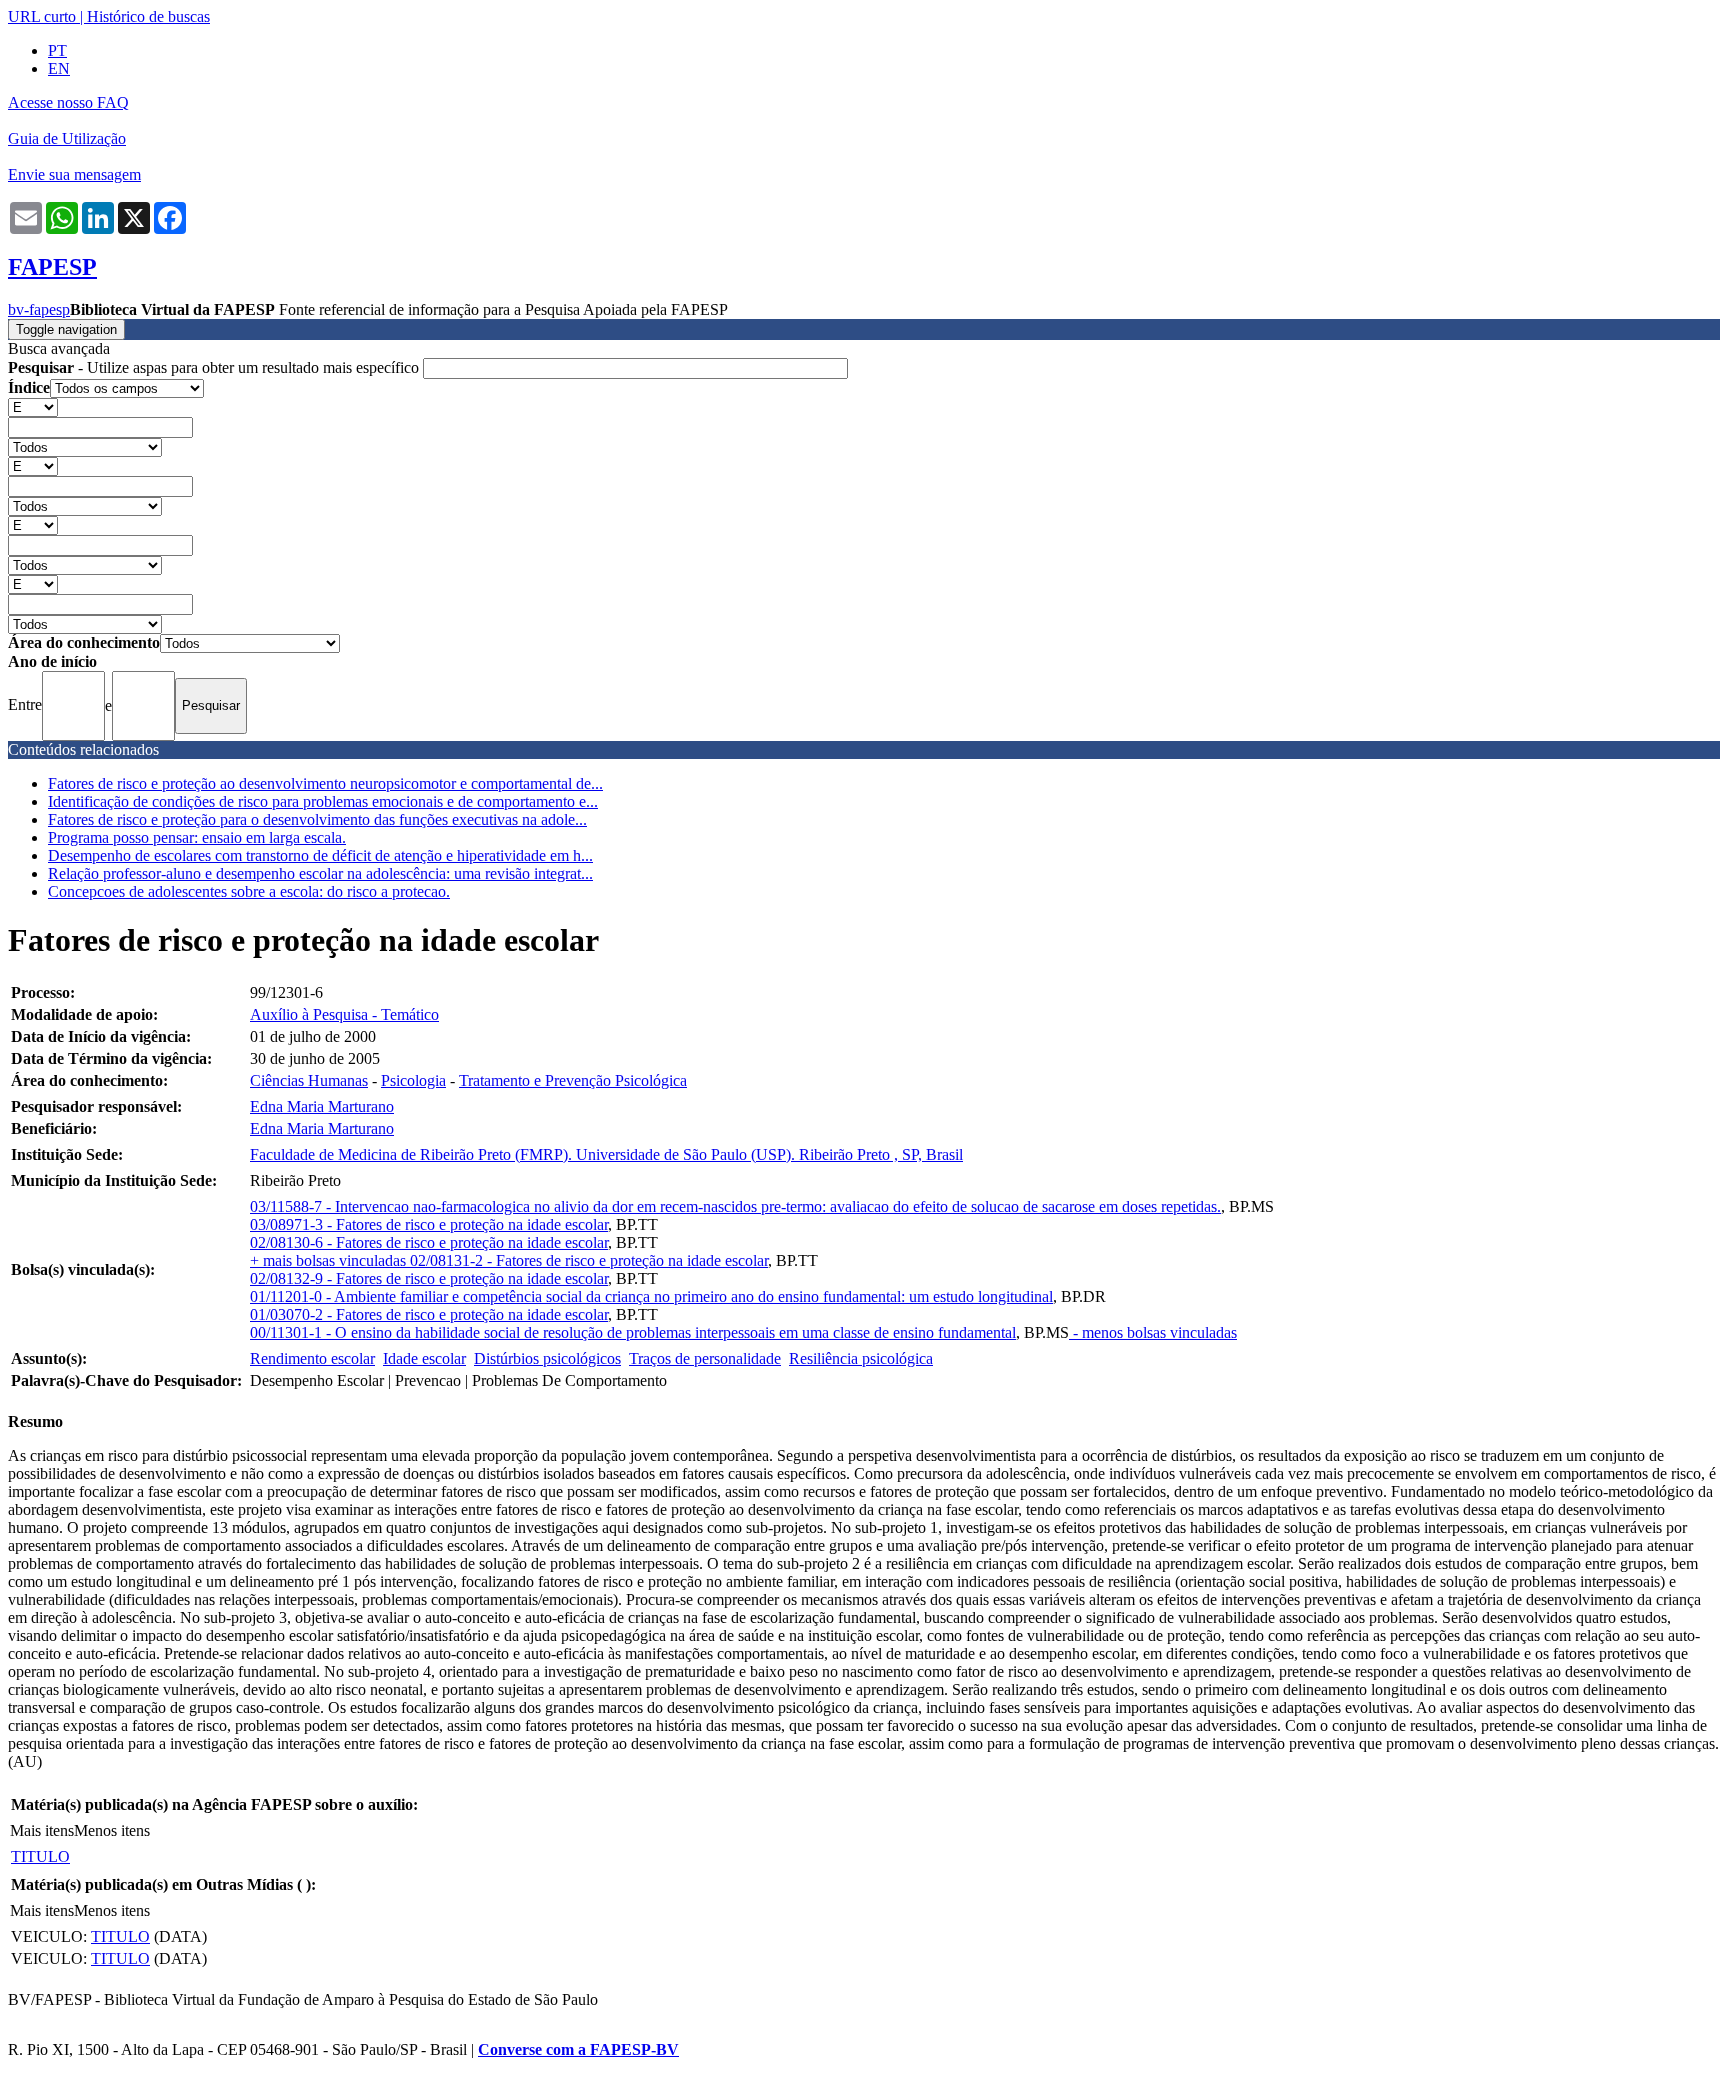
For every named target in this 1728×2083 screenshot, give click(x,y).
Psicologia (413, 1080)
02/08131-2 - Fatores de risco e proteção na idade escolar (589, 1260)
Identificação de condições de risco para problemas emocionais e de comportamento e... (323, 801)
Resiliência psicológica (861, 1358)
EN (59, 68)
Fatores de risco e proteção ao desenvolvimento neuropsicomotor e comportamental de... (325, 783)
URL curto (42, 16)
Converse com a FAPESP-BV (578, 2049)
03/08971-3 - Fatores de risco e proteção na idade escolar (429, 1224)
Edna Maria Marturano (322, 1106)
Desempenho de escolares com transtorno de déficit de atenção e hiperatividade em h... (320, 855)
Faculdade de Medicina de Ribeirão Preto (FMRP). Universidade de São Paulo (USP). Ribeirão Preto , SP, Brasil (606, 1154)
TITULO (40, 1856)
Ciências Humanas (309, 1080)
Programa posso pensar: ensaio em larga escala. (197, 837)
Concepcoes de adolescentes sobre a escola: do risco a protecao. (249, 891)
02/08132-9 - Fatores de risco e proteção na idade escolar (429, 1278)
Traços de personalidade (705, 1358)
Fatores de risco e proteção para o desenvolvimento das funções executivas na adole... (317, 819)
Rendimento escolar (312, 1358)
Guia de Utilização (67, 138)
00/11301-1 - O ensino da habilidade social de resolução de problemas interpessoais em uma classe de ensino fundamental (633, 1332)
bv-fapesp (39, 309)
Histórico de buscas (148, 16)
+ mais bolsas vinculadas (330, 1260)
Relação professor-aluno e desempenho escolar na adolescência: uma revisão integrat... (320, 873)
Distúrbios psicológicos (547, 1358)
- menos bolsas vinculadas (1153, 1332)
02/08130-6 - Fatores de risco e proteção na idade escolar (429, 1242)
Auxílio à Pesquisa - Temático (344, 1014)
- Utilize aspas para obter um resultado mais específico (215, 367)
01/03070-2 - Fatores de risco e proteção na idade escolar (429, 1314)
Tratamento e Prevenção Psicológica (573, 1080)
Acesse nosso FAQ (68, 102)
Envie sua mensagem (74, 174)
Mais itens (42, 1830)
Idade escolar (424, 1358)
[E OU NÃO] (33, 406)
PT (57, 50)
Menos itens (112, 1830)
